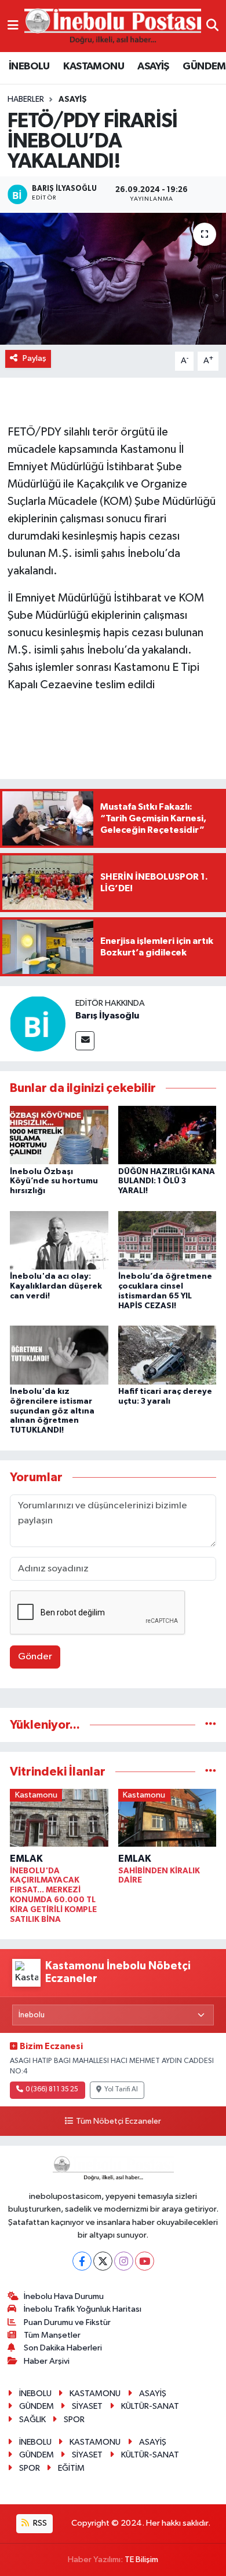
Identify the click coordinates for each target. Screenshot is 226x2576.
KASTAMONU (94, 67)
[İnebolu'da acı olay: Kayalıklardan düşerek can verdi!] (59, 1240)
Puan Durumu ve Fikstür (67, 2322)
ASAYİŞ (153, 67)
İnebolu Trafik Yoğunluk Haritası (83, 2309)
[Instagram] (124, 2261)
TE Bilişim (141, 2560)
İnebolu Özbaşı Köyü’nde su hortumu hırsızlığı (54, 1182)
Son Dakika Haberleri (63, 2348)
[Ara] (212, 26)
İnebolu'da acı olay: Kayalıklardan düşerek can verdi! (56, 1286)
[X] (103, 2261)
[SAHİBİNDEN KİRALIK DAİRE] (167, 1820)
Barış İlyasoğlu (107, 1016)
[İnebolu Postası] (113, 26)
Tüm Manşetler (52, 2335)
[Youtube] (145, 2261)
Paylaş (34, 358)
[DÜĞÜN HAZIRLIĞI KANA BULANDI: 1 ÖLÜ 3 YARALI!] (167, 1135)
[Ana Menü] (13, 26)
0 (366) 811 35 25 (52, 2090)
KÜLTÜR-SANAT (150, 2406)
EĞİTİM (71, 2468)
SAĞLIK (32, 2420)
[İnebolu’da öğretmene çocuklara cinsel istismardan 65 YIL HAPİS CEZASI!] (167, 1240)
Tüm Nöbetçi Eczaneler (118, 2121)
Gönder (35, 1657)
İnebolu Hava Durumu (64, 2296)
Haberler (26, 99)
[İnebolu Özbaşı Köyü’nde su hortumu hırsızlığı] (59, 1135)
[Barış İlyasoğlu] (38, 1023)
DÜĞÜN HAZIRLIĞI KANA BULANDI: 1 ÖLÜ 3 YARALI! (167, 1182)
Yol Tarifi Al (121, 2090)
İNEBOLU (29, 67)
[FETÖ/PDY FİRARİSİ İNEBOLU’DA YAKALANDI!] (113, 279)
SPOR (74, 2420)
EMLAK (26, 1859)
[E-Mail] (85, 1041)
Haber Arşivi (47, 2361)
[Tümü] (211, 1725)
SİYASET (87, 2406)
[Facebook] (82, 2261)
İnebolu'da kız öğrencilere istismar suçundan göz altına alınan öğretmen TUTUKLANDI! (52, 1411)
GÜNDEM (204, 67)
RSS (39, 2523)
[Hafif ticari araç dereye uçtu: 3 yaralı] (167, 1355)
